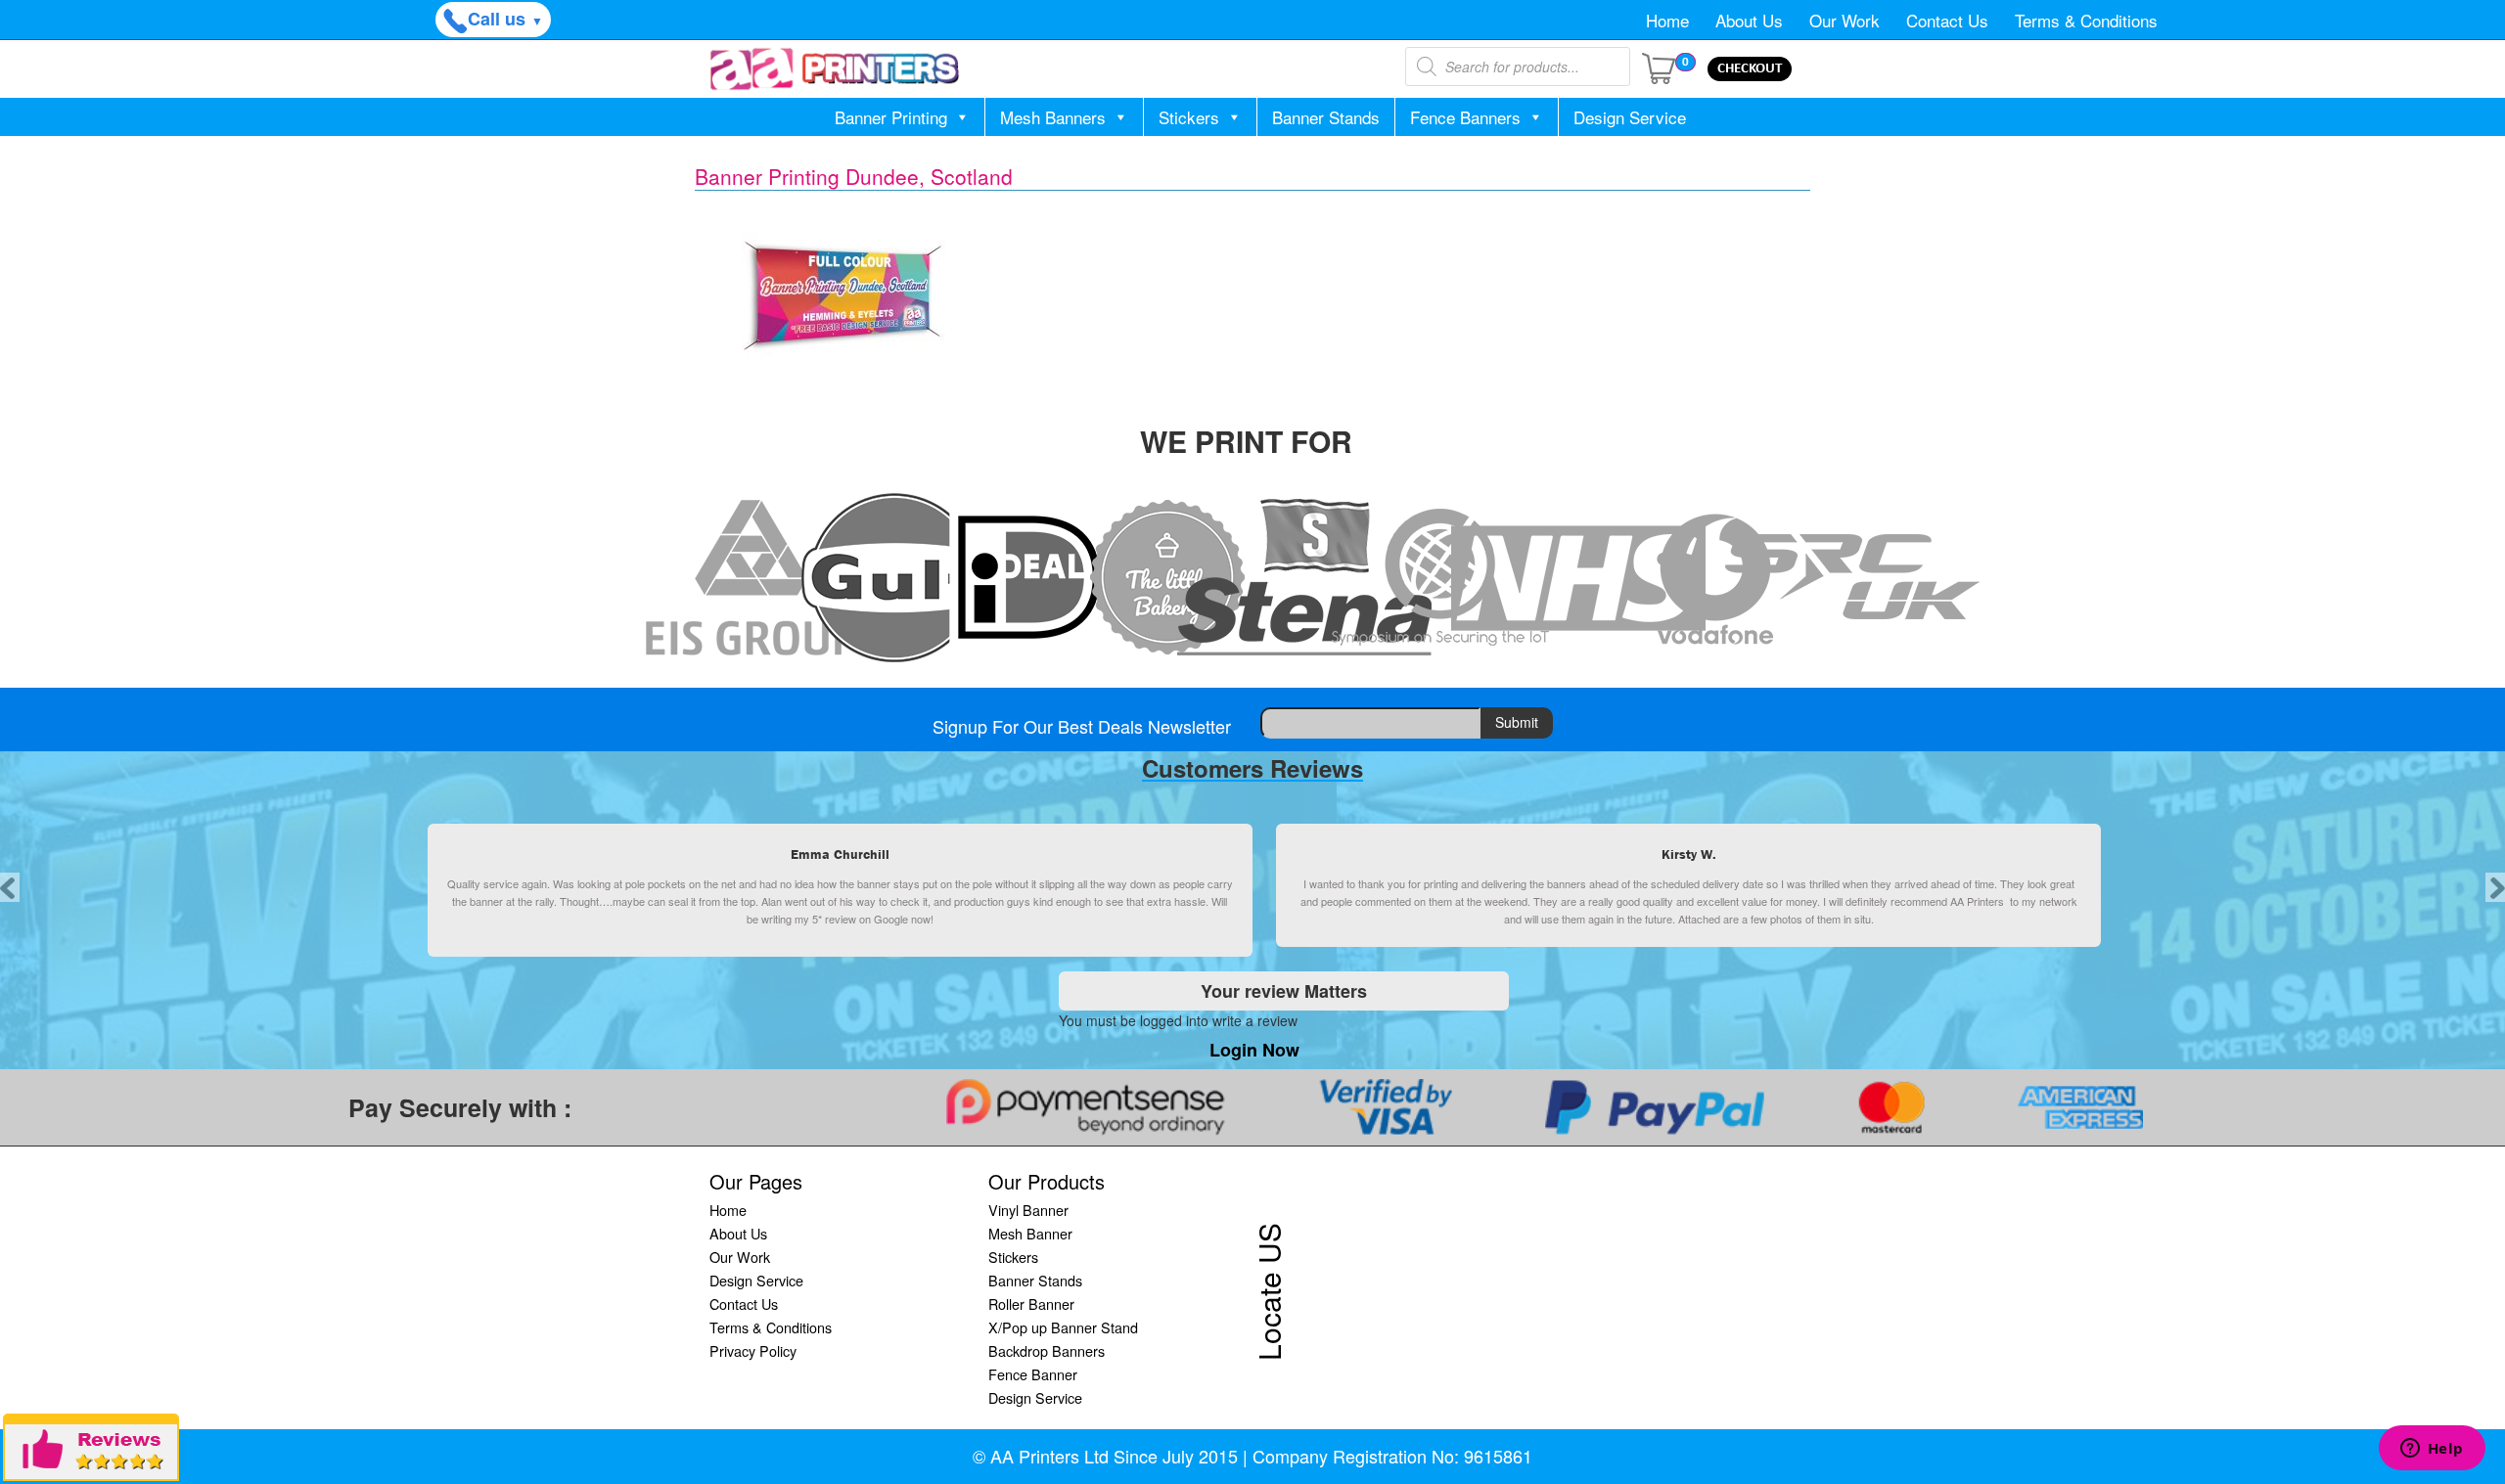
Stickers (1189, 117)
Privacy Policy (753, 1350)
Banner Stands (1326, 117)
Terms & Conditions (2086, 20)
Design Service (1630, 117)
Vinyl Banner (1028, 1210)
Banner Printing (891, 117)
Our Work (1845, 20)
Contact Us (1947, 20)
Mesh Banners (1053, 117)
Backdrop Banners (1047, 1350)
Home (1667, 20)
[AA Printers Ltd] (835, 69)
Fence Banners (1465, 117)
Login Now (1254, 1050)
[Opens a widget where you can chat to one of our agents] (2432, 1450)
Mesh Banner (1030, 1233)
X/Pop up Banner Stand (1063, 1327)
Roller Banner (1031, 1304)
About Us (1749, 20)
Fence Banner (1033, 1374)
